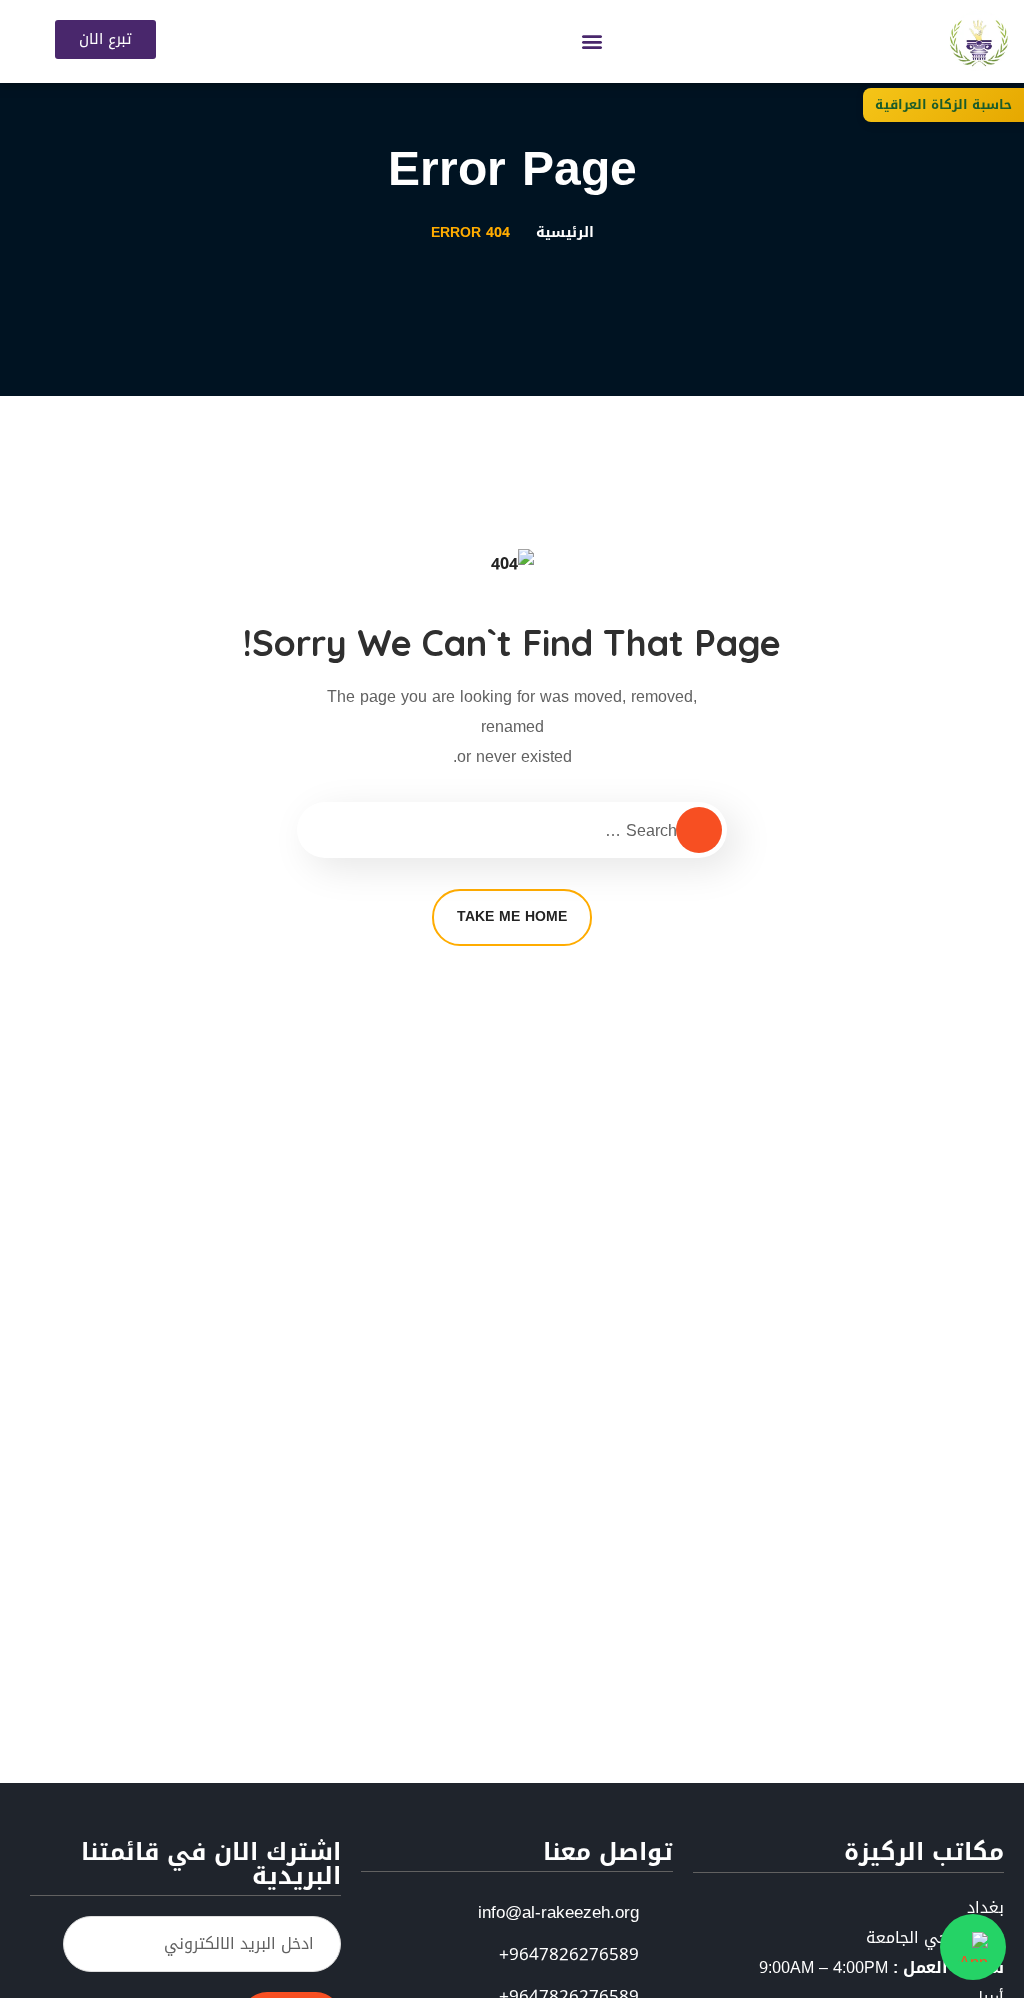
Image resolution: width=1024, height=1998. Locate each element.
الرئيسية (565, 232)
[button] (592, 41)
